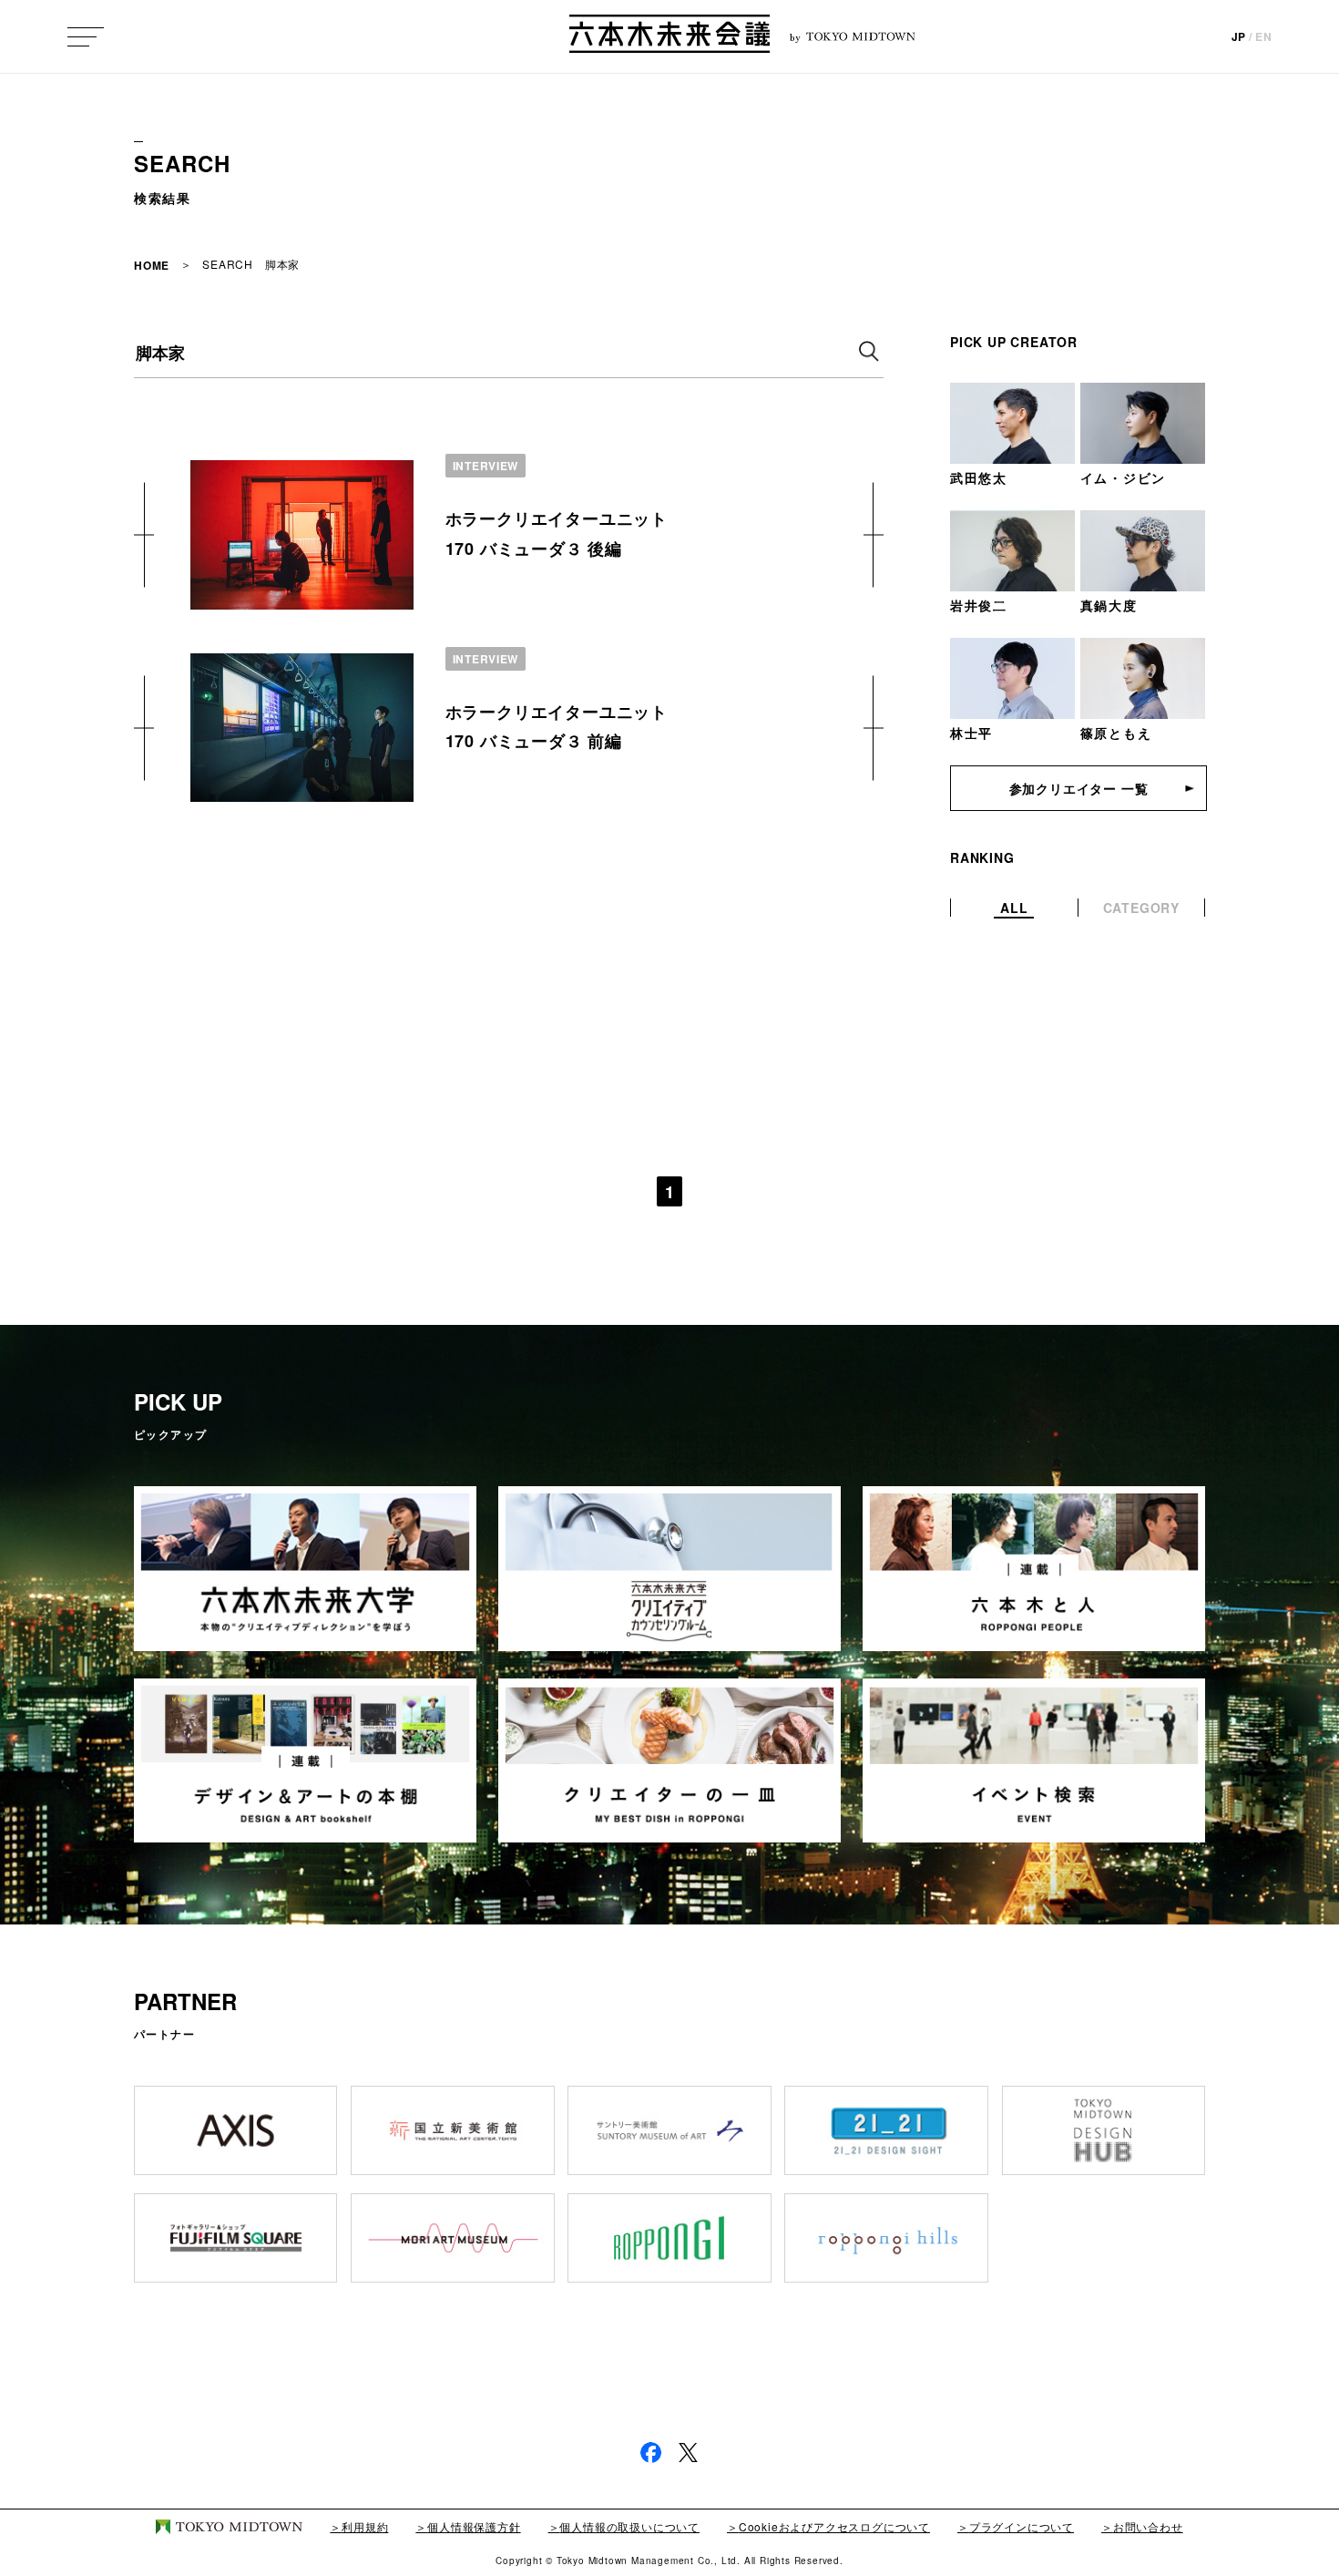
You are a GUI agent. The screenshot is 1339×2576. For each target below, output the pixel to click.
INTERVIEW (486, 466)
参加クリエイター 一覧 (1079, 788)
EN (1264, 36)
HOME (152, 265)
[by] (669, 36)
